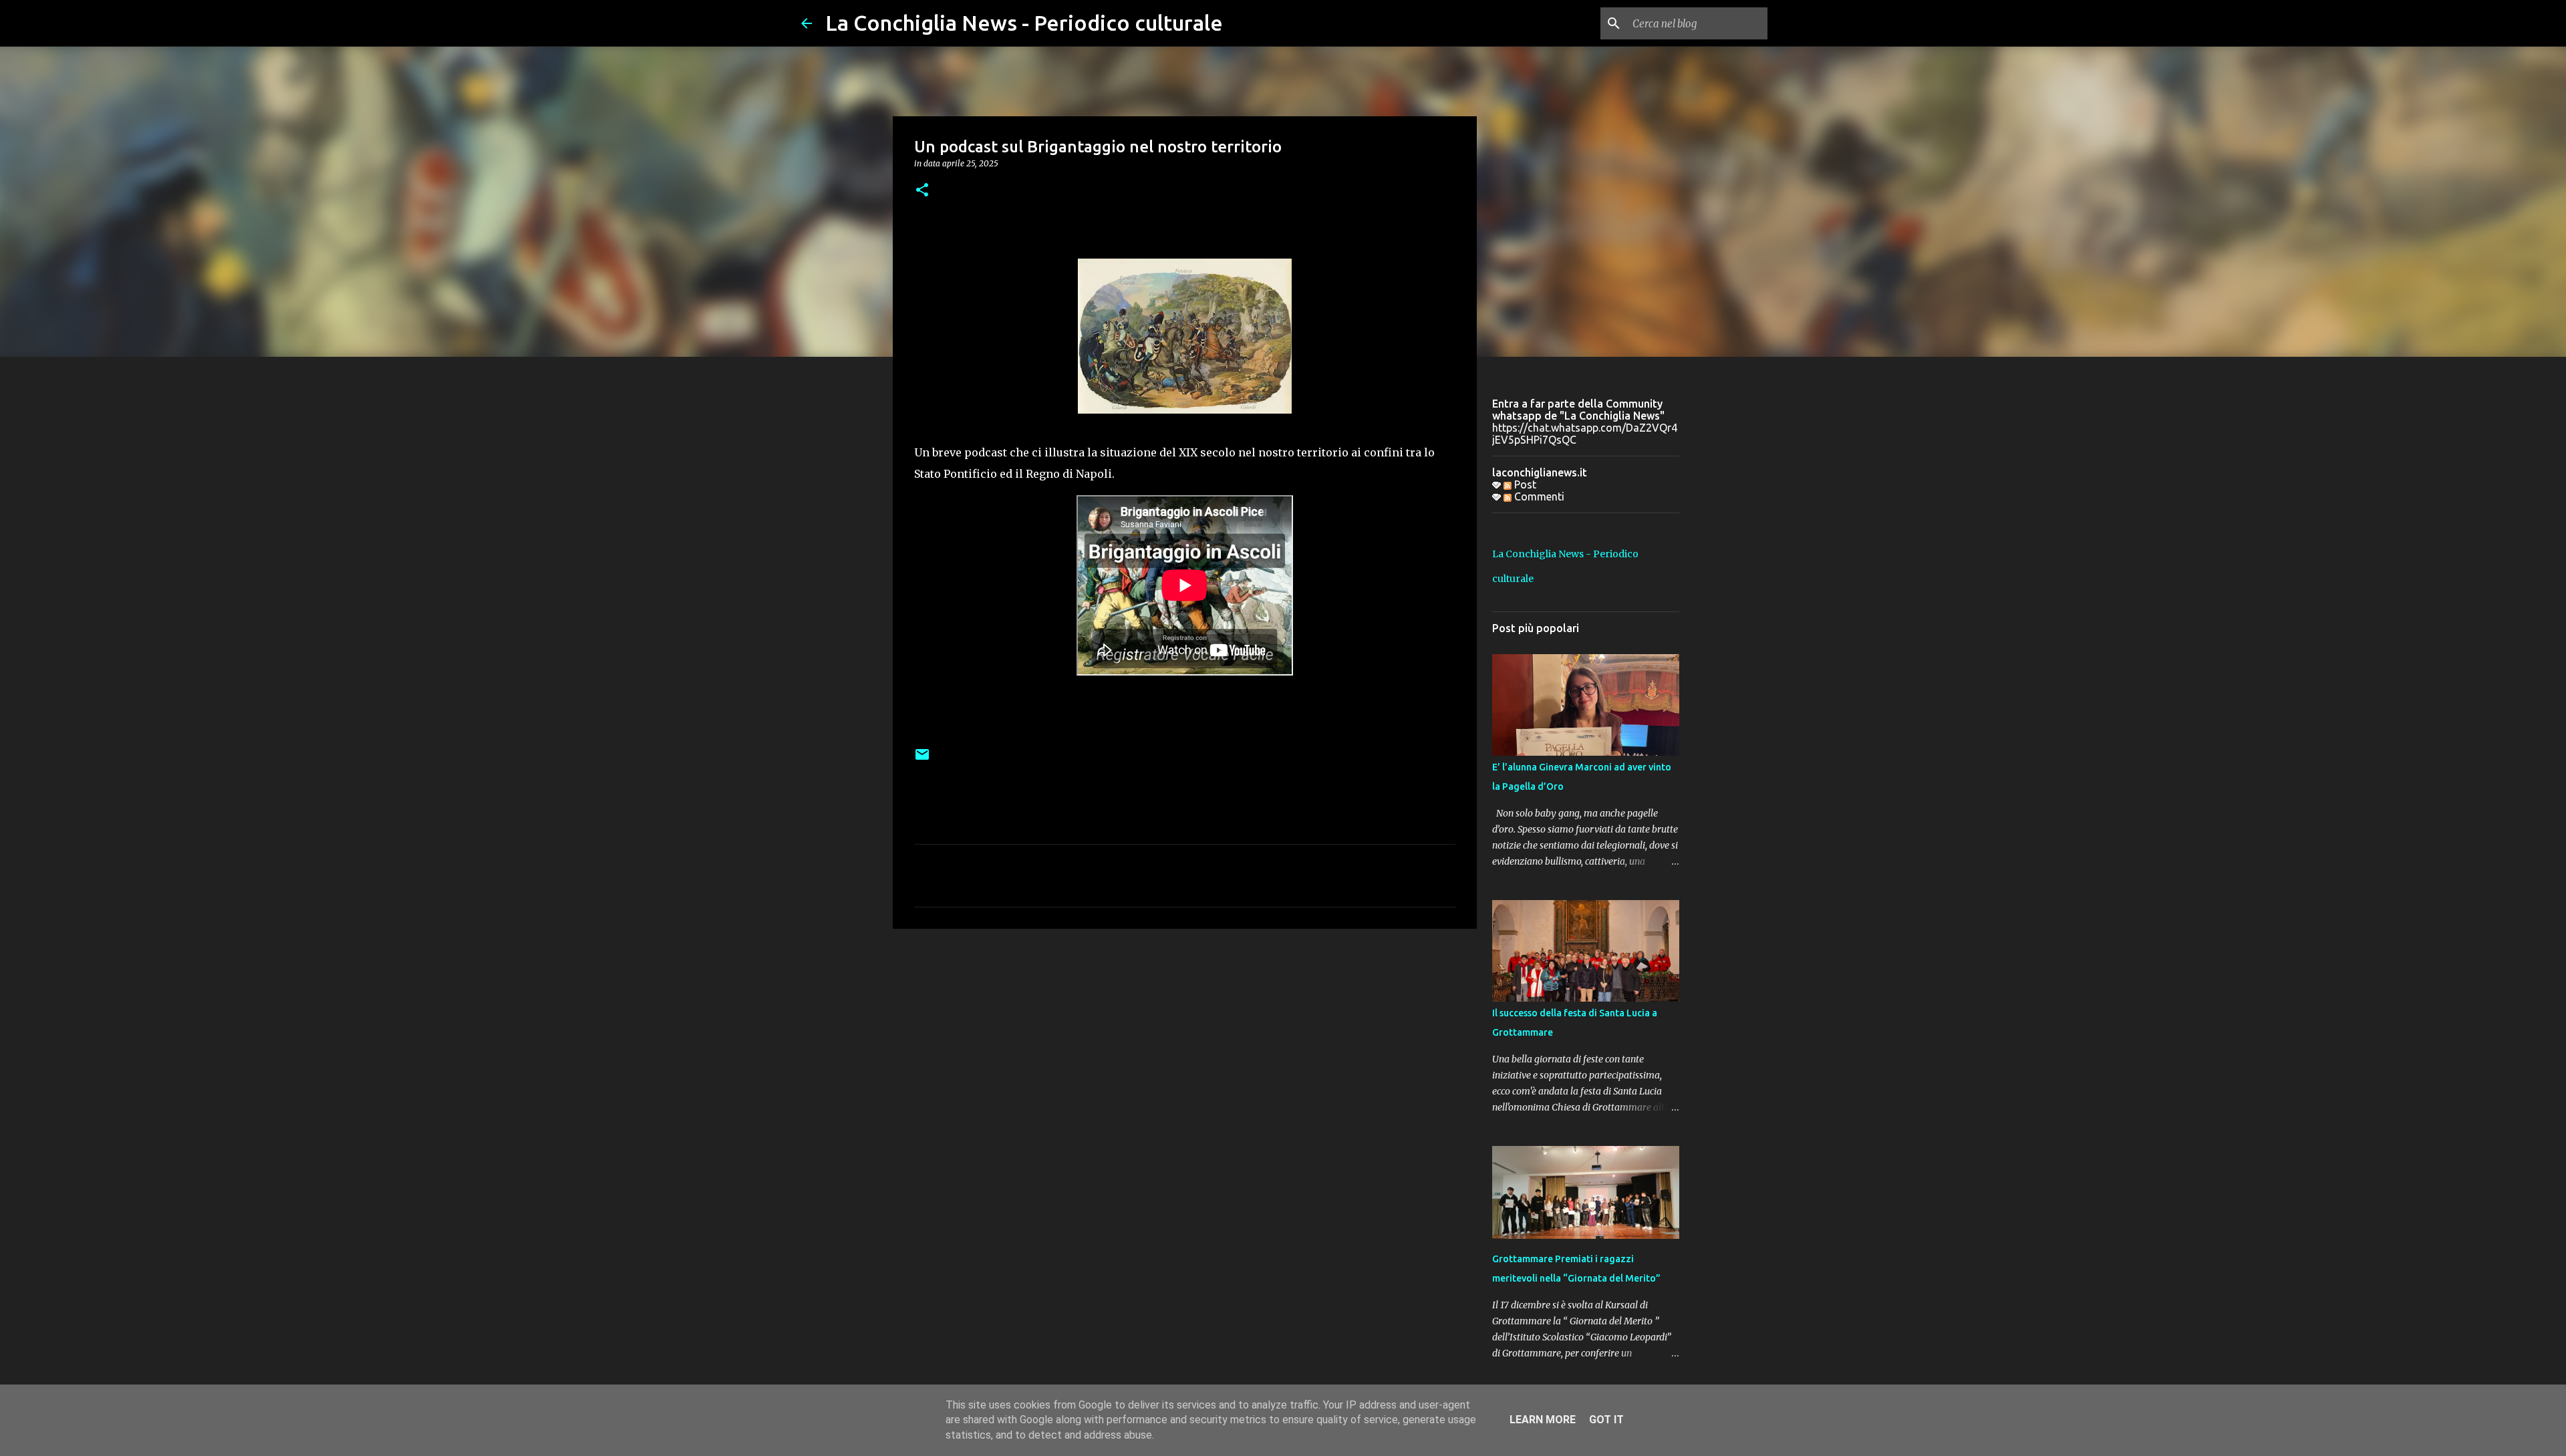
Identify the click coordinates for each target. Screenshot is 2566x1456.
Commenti (1538, 496)
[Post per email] (922, 759)
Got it (1606, 1420)
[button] (922, 191)
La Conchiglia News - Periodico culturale (1024, 23)
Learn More (1543, 1420)
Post (1524, 484)
